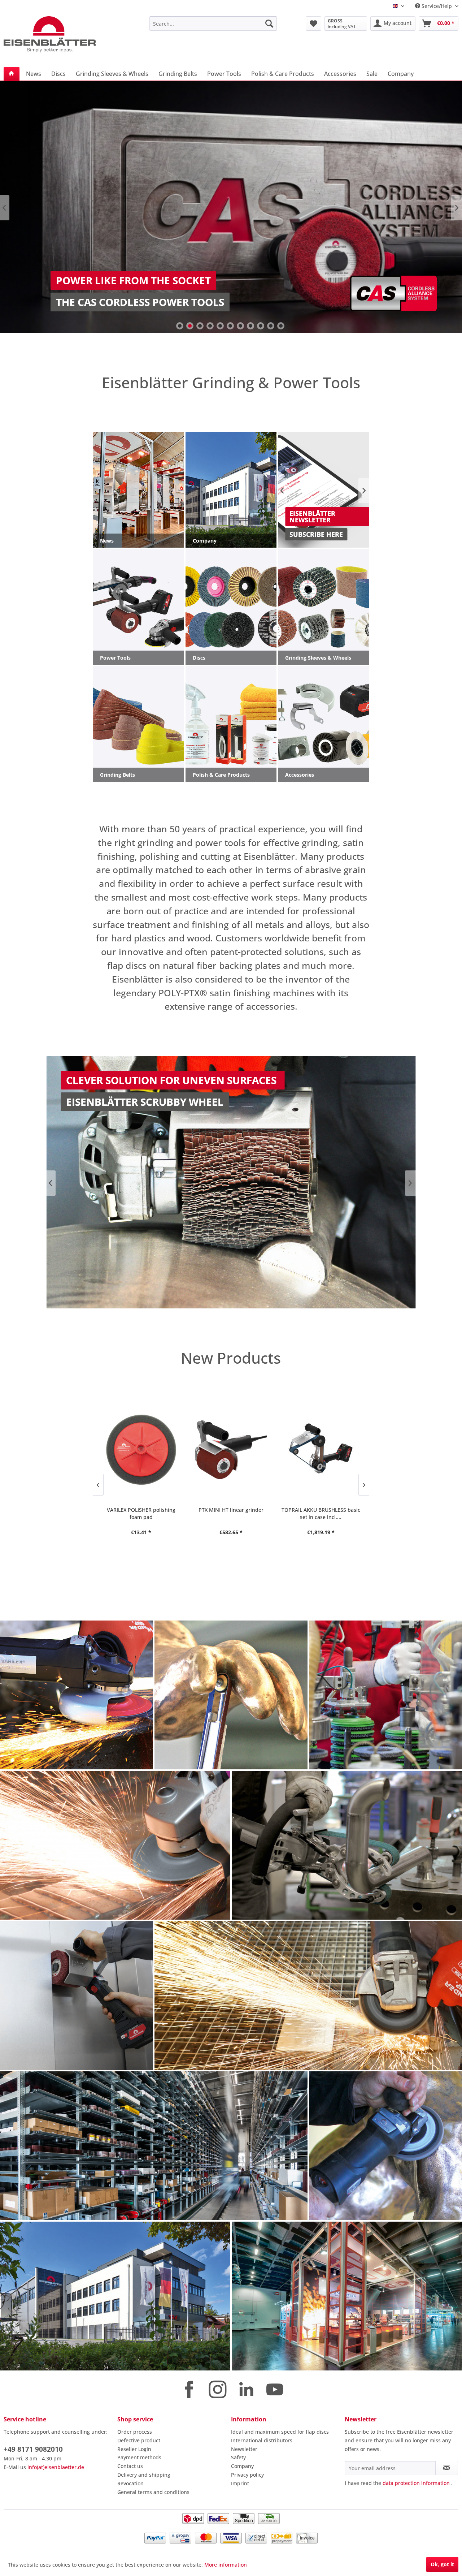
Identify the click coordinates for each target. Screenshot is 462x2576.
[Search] (269, 23)
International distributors (262, 2440)
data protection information (416, 2483)
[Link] (231, 207)
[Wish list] (313, 23)
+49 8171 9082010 (33, 2449)
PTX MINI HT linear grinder (141, 1510)
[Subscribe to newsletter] (447, 2468)
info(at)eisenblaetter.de (56, 2467)
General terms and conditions (153, 2492)
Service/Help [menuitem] (437, 6)
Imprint (240, 2483)
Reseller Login (134, 2449)
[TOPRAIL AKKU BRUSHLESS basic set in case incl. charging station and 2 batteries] (231, 1450)
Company (242, 2466)
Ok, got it (442, 2564)
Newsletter (244, 2449)
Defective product (139, 2440)
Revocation (130, 2483)
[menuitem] (213, 23)
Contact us (130, 2466)
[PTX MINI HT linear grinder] (141, 1450)
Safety (238, 2457)
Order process (135, 2432)
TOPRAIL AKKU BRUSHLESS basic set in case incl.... (231, 1513)
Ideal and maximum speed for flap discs (280, 2432)
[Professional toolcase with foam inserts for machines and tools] (321, 1450)
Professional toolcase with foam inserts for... (321, 1513)
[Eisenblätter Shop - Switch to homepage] (60, 34)
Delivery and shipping (144, 2475)
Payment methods (139, 2457)
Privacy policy (247, 2475)
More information (226, 2565)
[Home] (12, 74)
